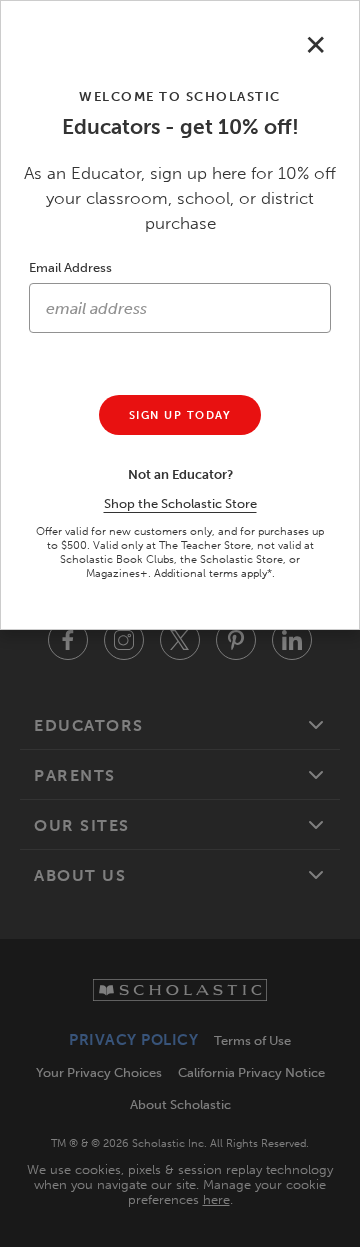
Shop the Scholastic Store (180, 503)
